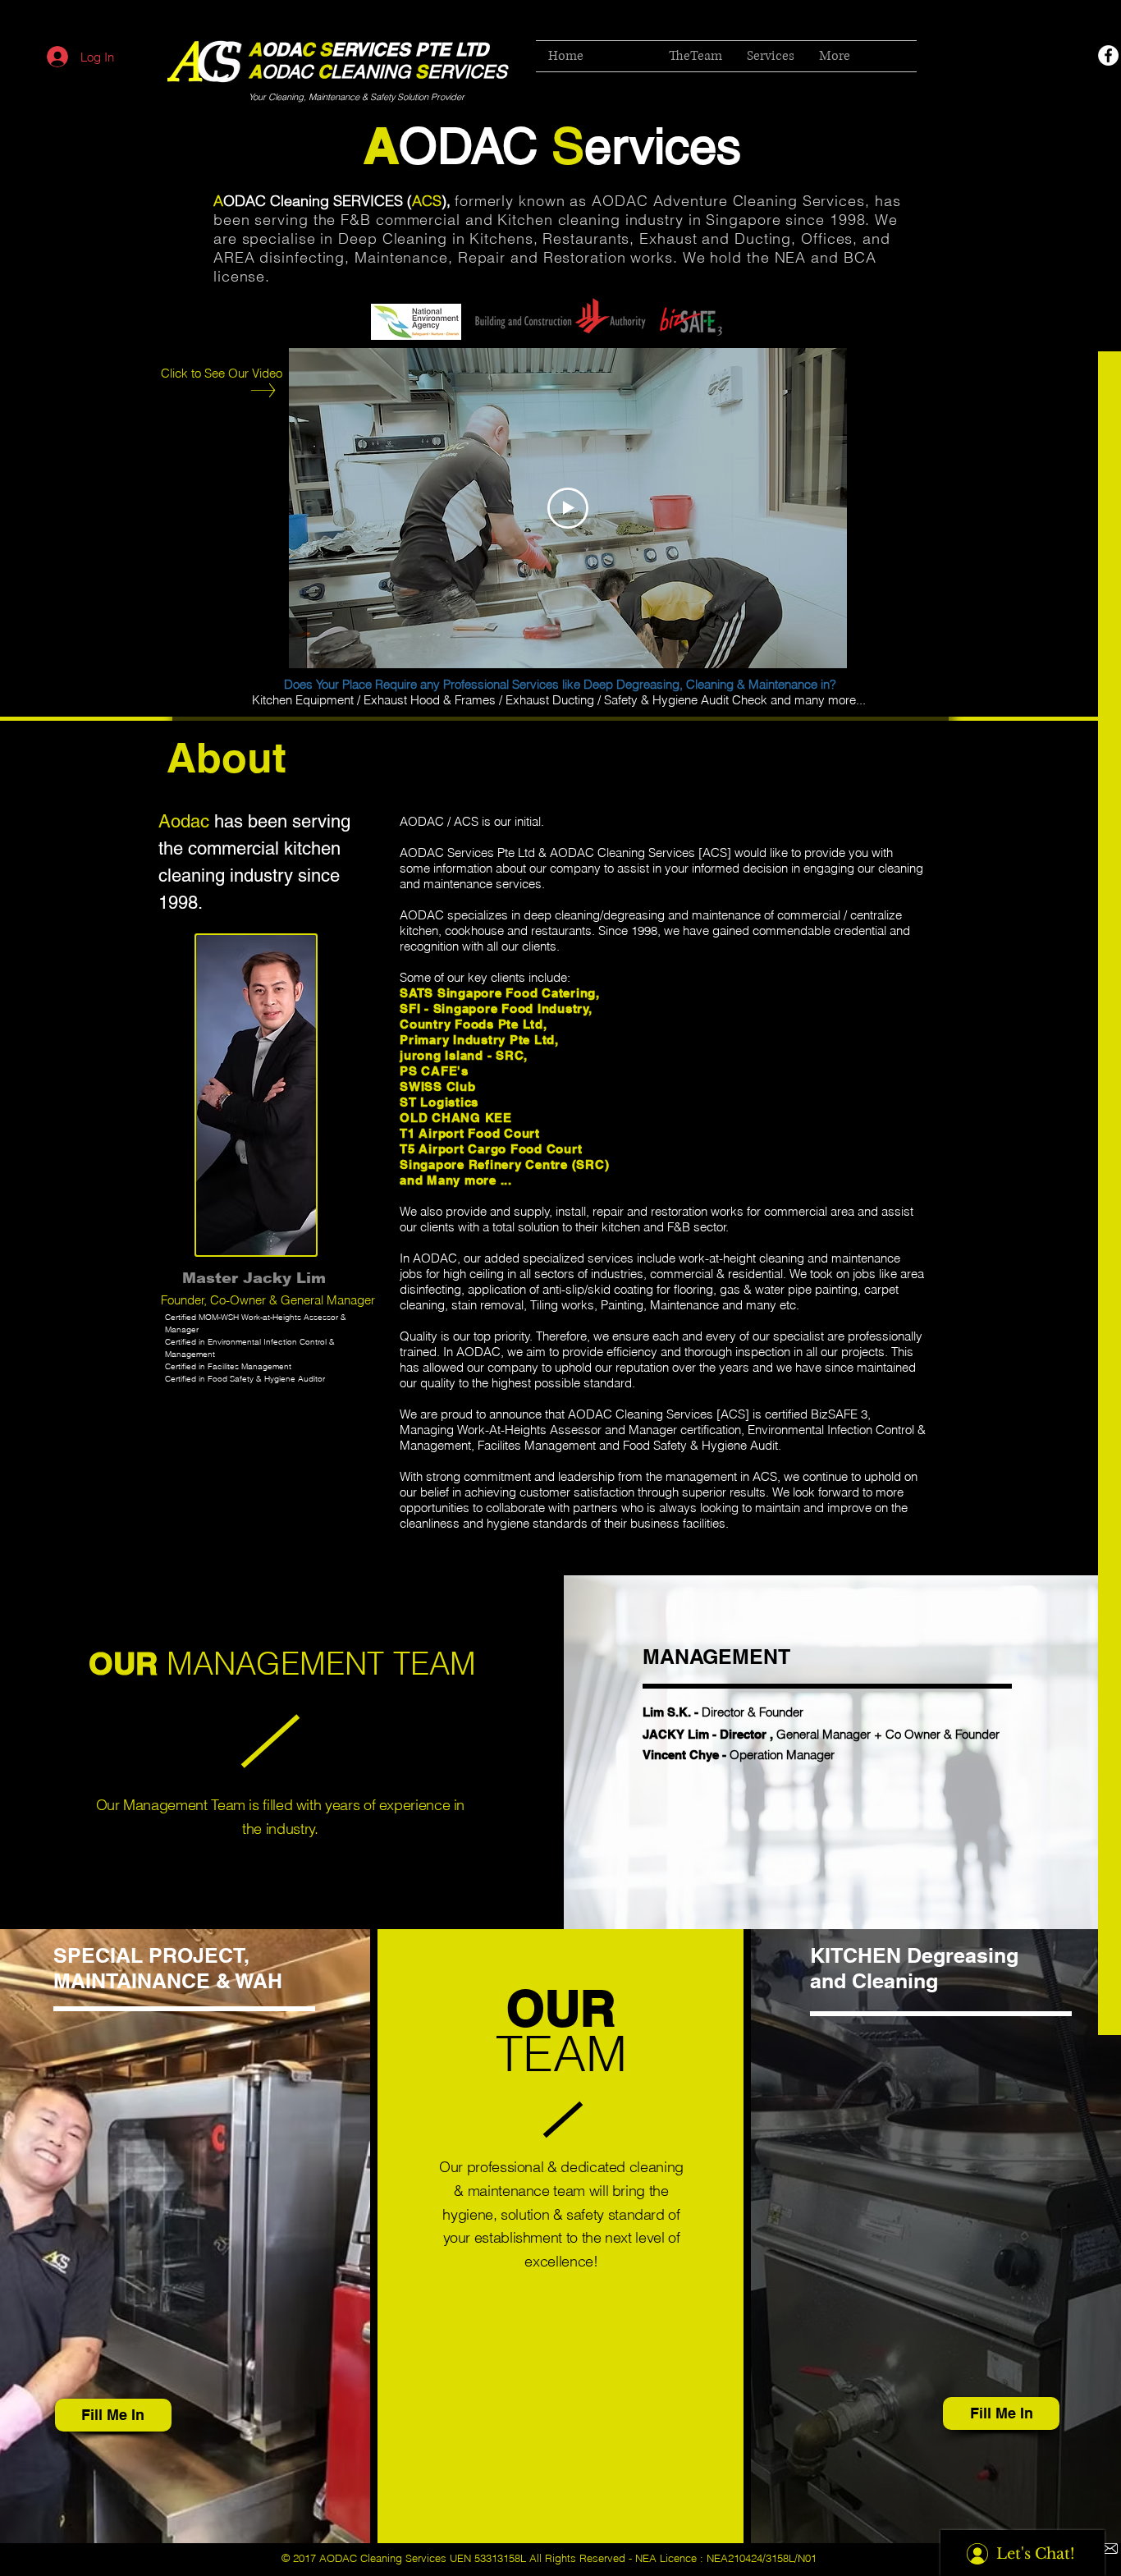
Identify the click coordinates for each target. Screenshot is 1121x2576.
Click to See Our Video (222, 373)
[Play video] (568, 508)
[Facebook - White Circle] (1108, 55)
